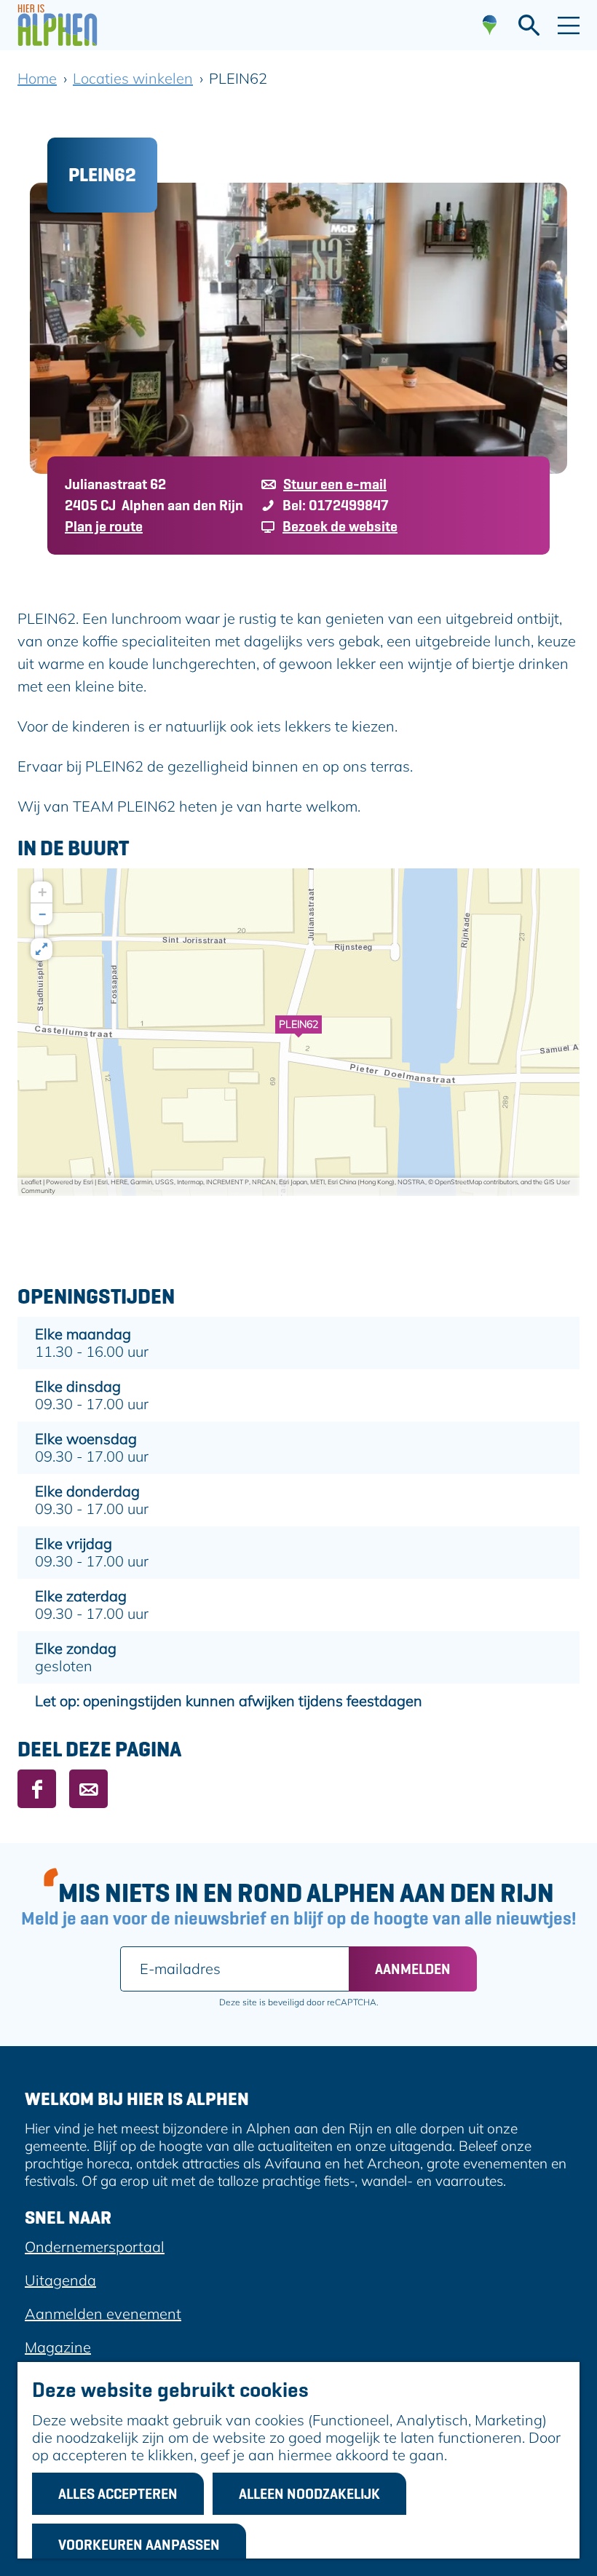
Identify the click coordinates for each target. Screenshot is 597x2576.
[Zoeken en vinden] (529, 25)
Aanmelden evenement (103, 2314)
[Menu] (569, 25)
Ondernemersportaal (95, 2247)
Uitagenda (60, 2280)
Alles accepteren (118, 2494)
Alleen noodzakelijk (309, 2494)
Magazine (58, 2347)
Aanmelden (413, 1969)
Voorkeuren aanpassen (139, 2545)
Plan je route (104, 526)
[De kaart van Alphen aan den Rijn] (490, 25)
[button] (298, 1032)
